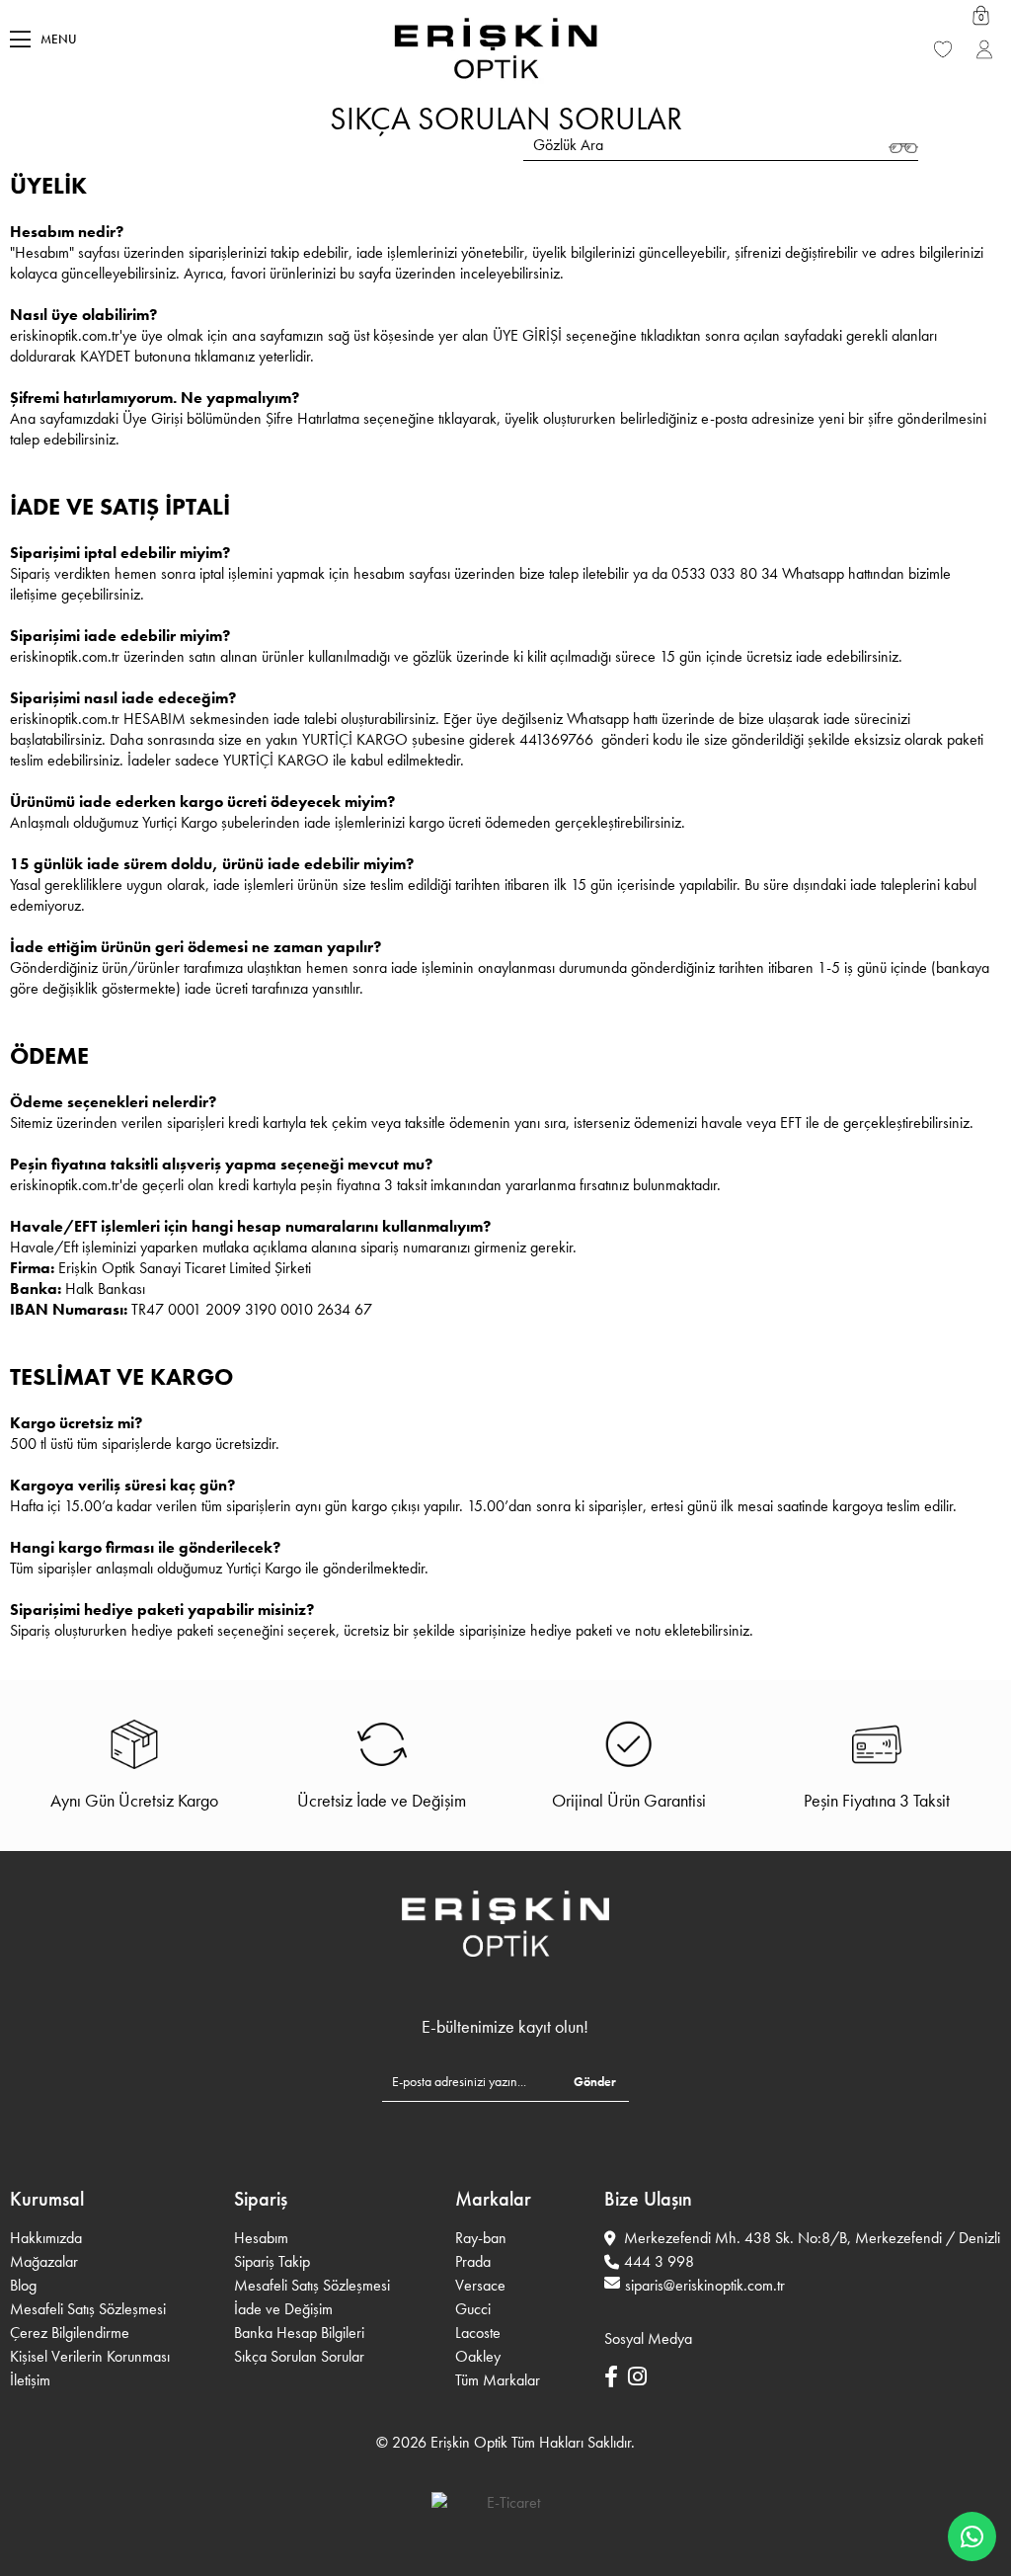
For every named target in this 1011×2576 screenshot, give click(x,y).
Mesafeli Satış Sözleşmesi (88, 2309)
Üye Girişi (986, 59)
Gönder (595, 2082)
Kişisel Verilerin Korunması (90, 2356)
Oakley (478, 2356)
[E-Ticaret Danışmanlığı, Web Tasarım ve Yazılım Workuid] (505, 2502)
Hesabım (261, 2238)
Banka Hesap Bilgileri (299, 2333)
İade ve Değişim (283, 2309)
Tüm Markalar (498, 2380)
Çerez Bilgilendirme (70, 2333)
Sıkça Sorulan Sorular (299, 2356)
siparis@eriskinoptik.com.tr (705, 2285)
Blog (23, 2285)
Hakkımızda (46, 2238)
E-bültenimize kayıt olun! (505, 2027)
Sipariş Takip (272, 2261)
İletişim (30, 2380)
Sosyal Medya (648, 2338)
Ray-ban (481, 2238)
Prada (473, 2261)
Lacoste (478, 2333)
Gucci (473, 2309)
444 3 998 (659, 2261)
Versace (480, 2285)
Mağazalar (44, 2261)
